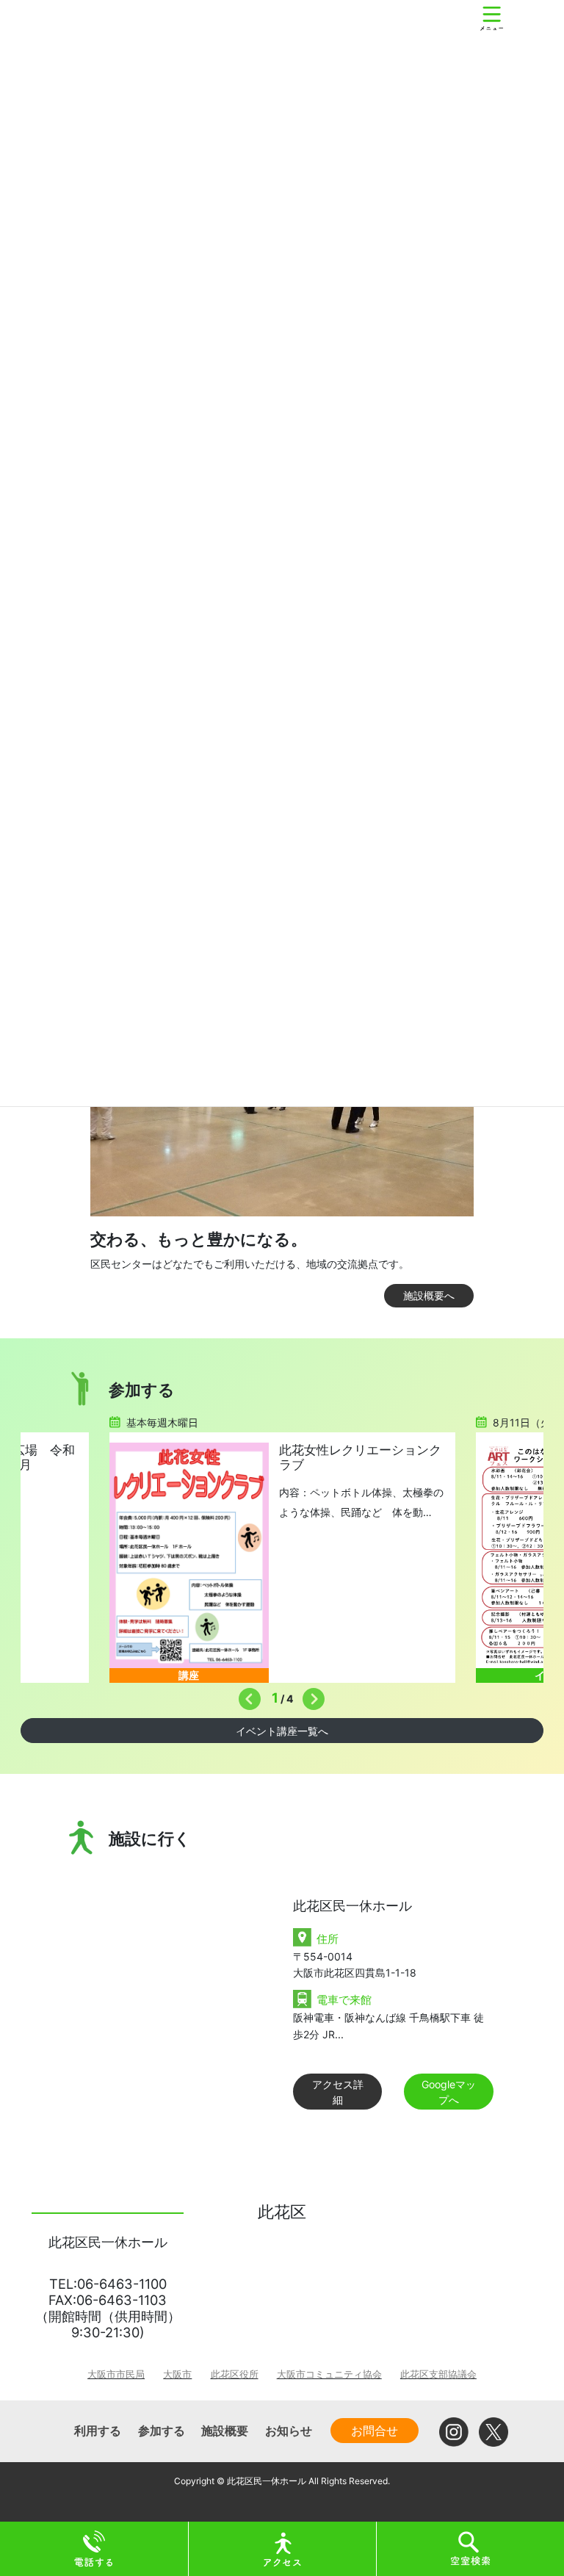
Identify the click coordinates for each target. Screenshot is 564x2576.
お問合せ (375, 2431)
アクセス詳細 (338, 2092)
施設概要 (225, 2431)
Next (310, 1695)
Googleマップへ (449, 2092)
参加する (162, 2431)
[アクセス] (283, 2548)
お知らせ (289, 2431)
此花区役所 (235, 2374)
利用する (98, 2431)
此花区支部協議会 (438, 2374)
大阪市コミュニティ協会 (329, 2374)
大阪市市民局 (116, 2374)
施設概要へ (429, 1295)
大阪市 (177, 2374)
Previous (246, 1695)
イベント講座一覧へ (282, 1731)
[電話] (94, 2548)
